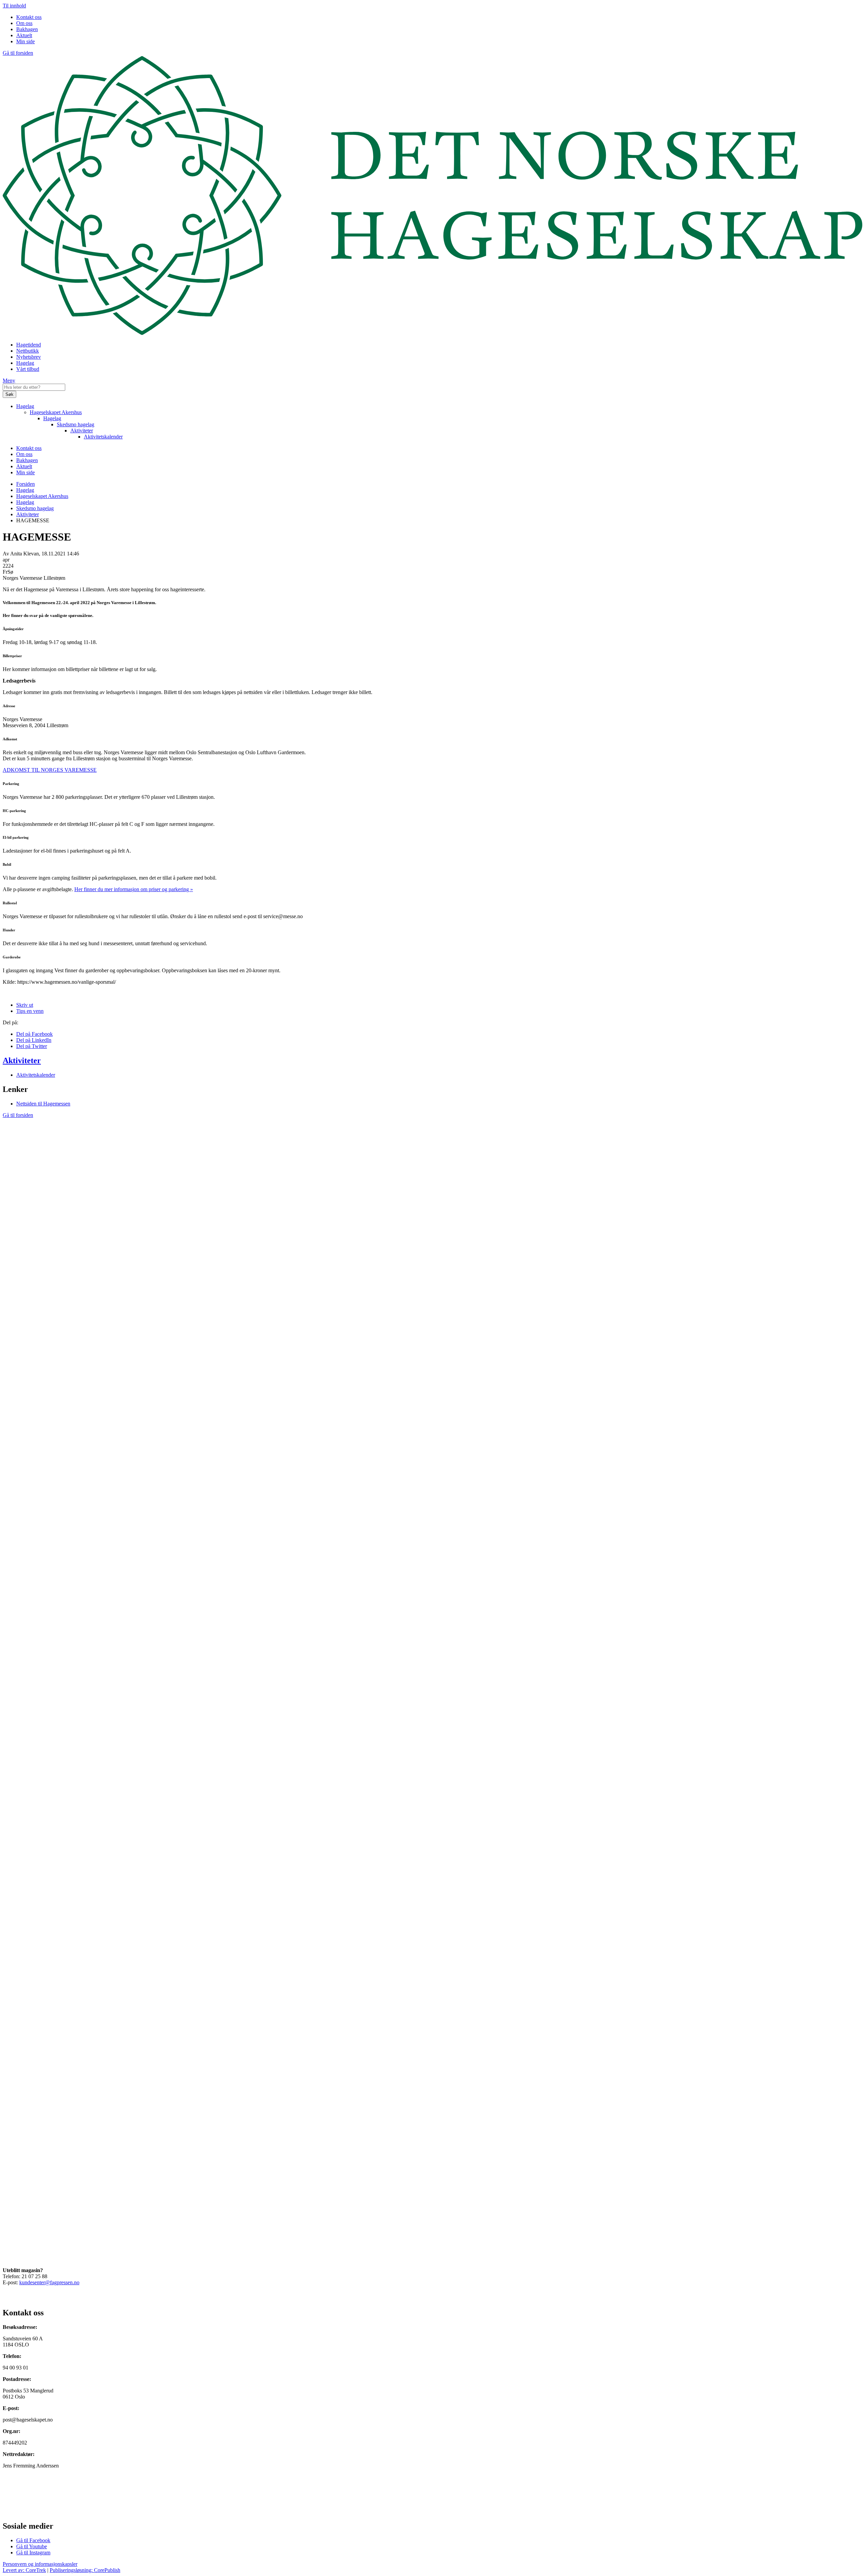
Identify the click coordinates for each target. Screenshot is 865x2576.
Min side (26, 41)
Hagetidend (29, 345)
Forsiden (26, 484)
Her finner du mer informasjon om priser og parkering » (134, 889)
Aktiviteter (82, 431)
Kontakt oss (29, 17)
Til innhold (14, 6)
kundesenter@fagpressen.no (49, 2282)
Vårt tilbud (28, 369)
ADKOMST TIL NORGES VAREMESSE (50, 770)
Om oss (24, 23)
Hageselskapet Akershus (56, 412)
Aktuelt (24, 35)
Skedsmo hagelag (76, 424)
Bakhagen (27, 29)
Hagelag (25, 363)
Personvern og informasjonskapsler (40, 2564)
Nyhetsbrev (29, 357)
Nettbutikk (28, 351)
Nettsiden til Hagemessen (43, 1104)
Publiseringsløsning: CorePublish (85, 2570)
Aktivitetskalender (103, 437)
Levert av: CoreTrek (24, 2570)
